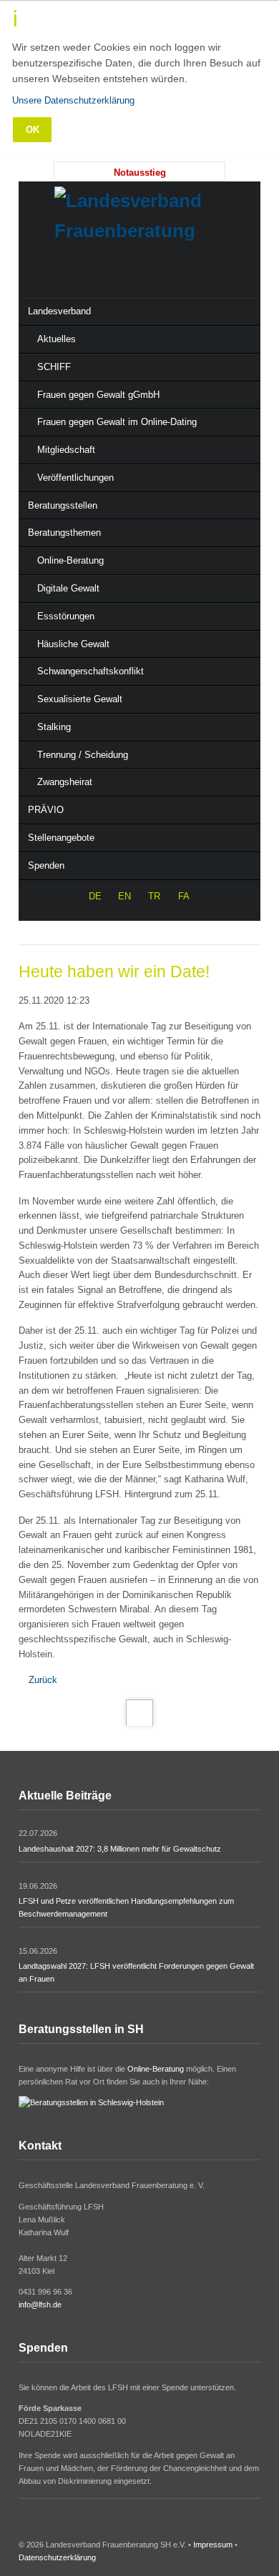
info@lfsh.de (40, 2305)
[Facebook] (139, 270)
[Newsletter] (199, 270)
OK (33, 130)
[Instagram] (169, 270)
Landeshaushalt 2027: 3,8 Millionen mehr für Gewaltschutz (120, 1849)
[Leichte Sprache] (80, 270)
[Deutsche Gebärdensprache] (110, 270)
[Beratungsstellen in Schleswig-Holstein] (91, 2102)
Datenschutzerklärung (57, 2557)
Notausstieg (140, 173)
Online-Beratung (156, 2069)
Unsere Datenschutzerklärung (73, 100)
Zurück (43, 1680)
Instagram (43, 2525)
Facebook (24, 2525)
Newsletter (60, 2525)
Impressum (213, 2545)
